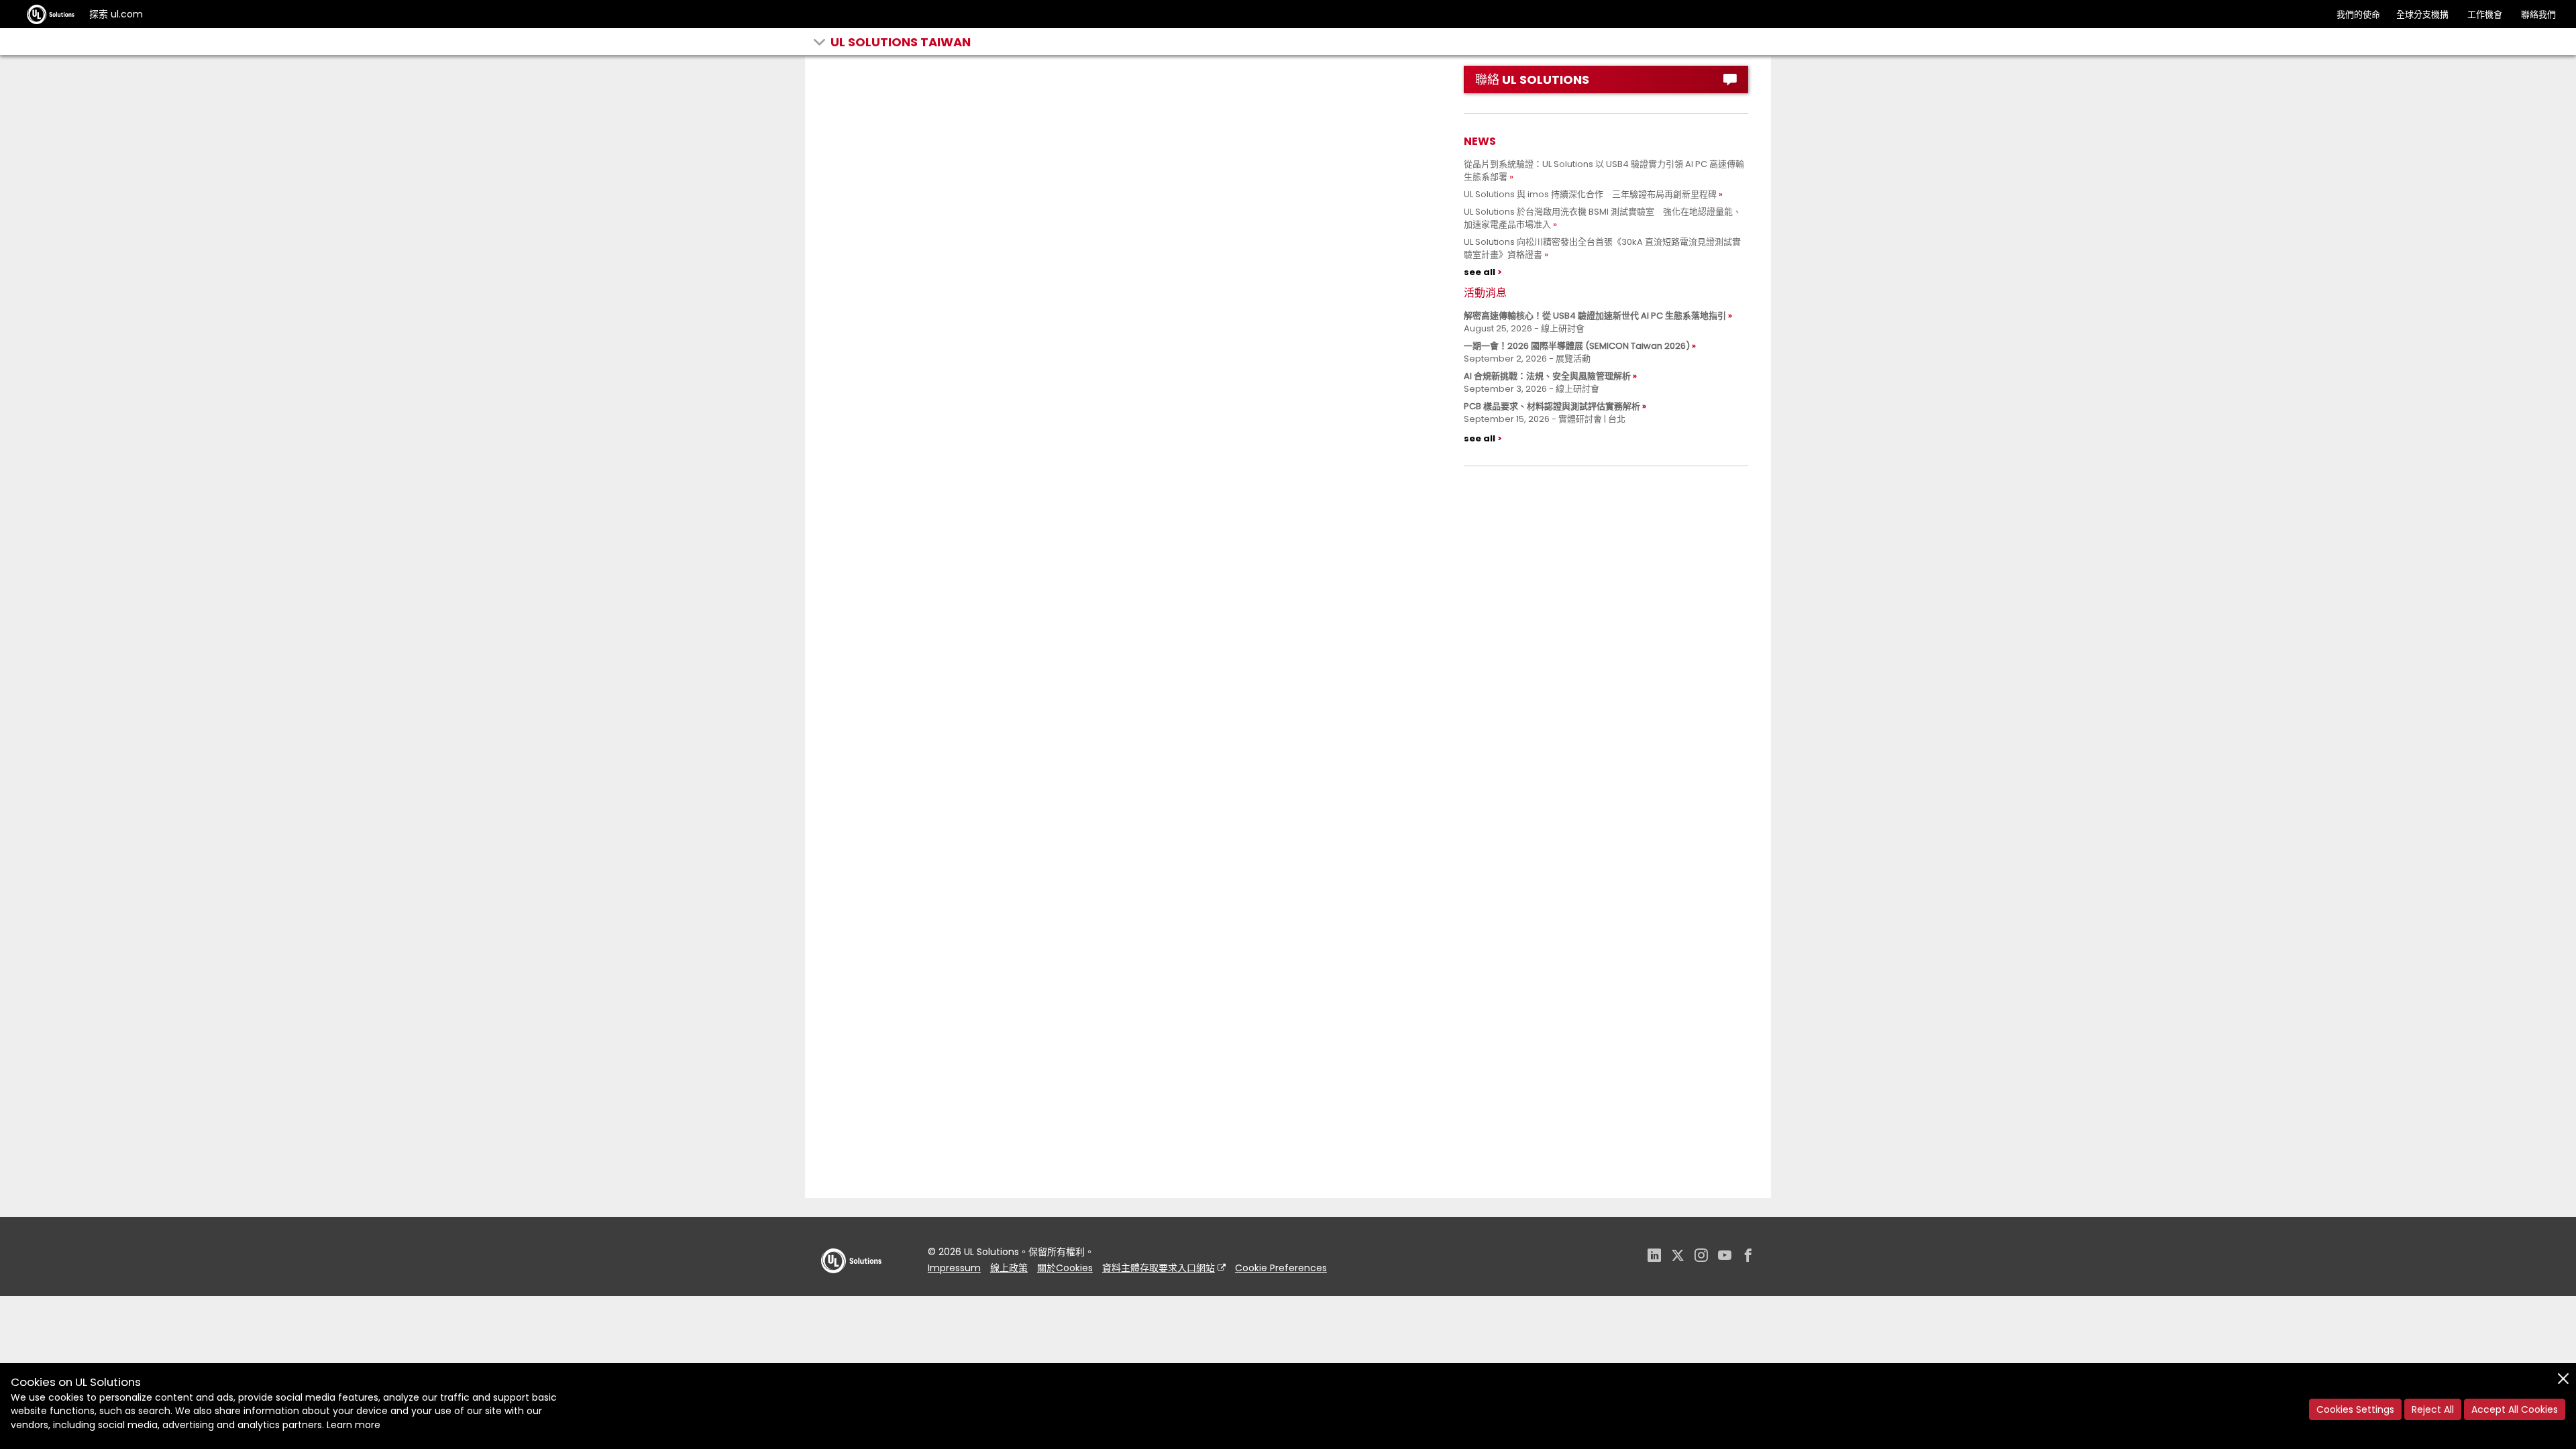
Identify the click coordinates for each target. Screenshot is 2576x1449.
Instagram (1701, 1257)
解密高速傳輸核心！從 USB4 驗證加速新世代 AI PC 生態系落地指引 (1595, 316)
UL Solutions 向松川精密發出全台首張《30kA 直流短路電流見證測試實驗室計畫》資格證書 (1602, 248)
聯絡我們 (2538, 14)
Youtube (1725, 1257)
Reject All (2433, 1409)
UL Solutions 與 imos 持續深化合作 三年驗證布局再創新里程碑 (1590, 194)
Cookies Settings (2355, 1409)
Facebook (1748, 1257)
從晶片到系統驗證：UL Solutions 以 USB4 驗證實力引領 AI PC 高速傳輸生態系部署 (1604, 170)
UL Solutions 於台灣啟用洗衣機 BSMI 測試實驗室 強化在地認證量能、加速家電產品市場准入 (1603, 218)
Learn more (354, 1425)
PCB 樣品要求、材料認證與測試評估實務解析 (1552, 406)
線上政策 (1009, 1268)
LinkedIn (1654, 1257)
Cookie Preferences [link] (1281, 1268)
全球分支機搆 (2422, 14)
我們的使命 (2358, 14)
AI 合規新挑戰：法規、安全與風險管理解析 (1547, 376)
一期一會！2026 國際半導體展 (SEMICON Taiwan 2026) (1577, 346)
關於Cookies (1065, 1268)
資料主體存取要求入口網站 (1159, 1268)
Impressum (954, 1268)
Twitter (1678, 1257)
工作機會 (2485, 14)
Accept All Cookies (2515, 1409)
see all (1480, 272)
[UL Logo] (851, 1286)
